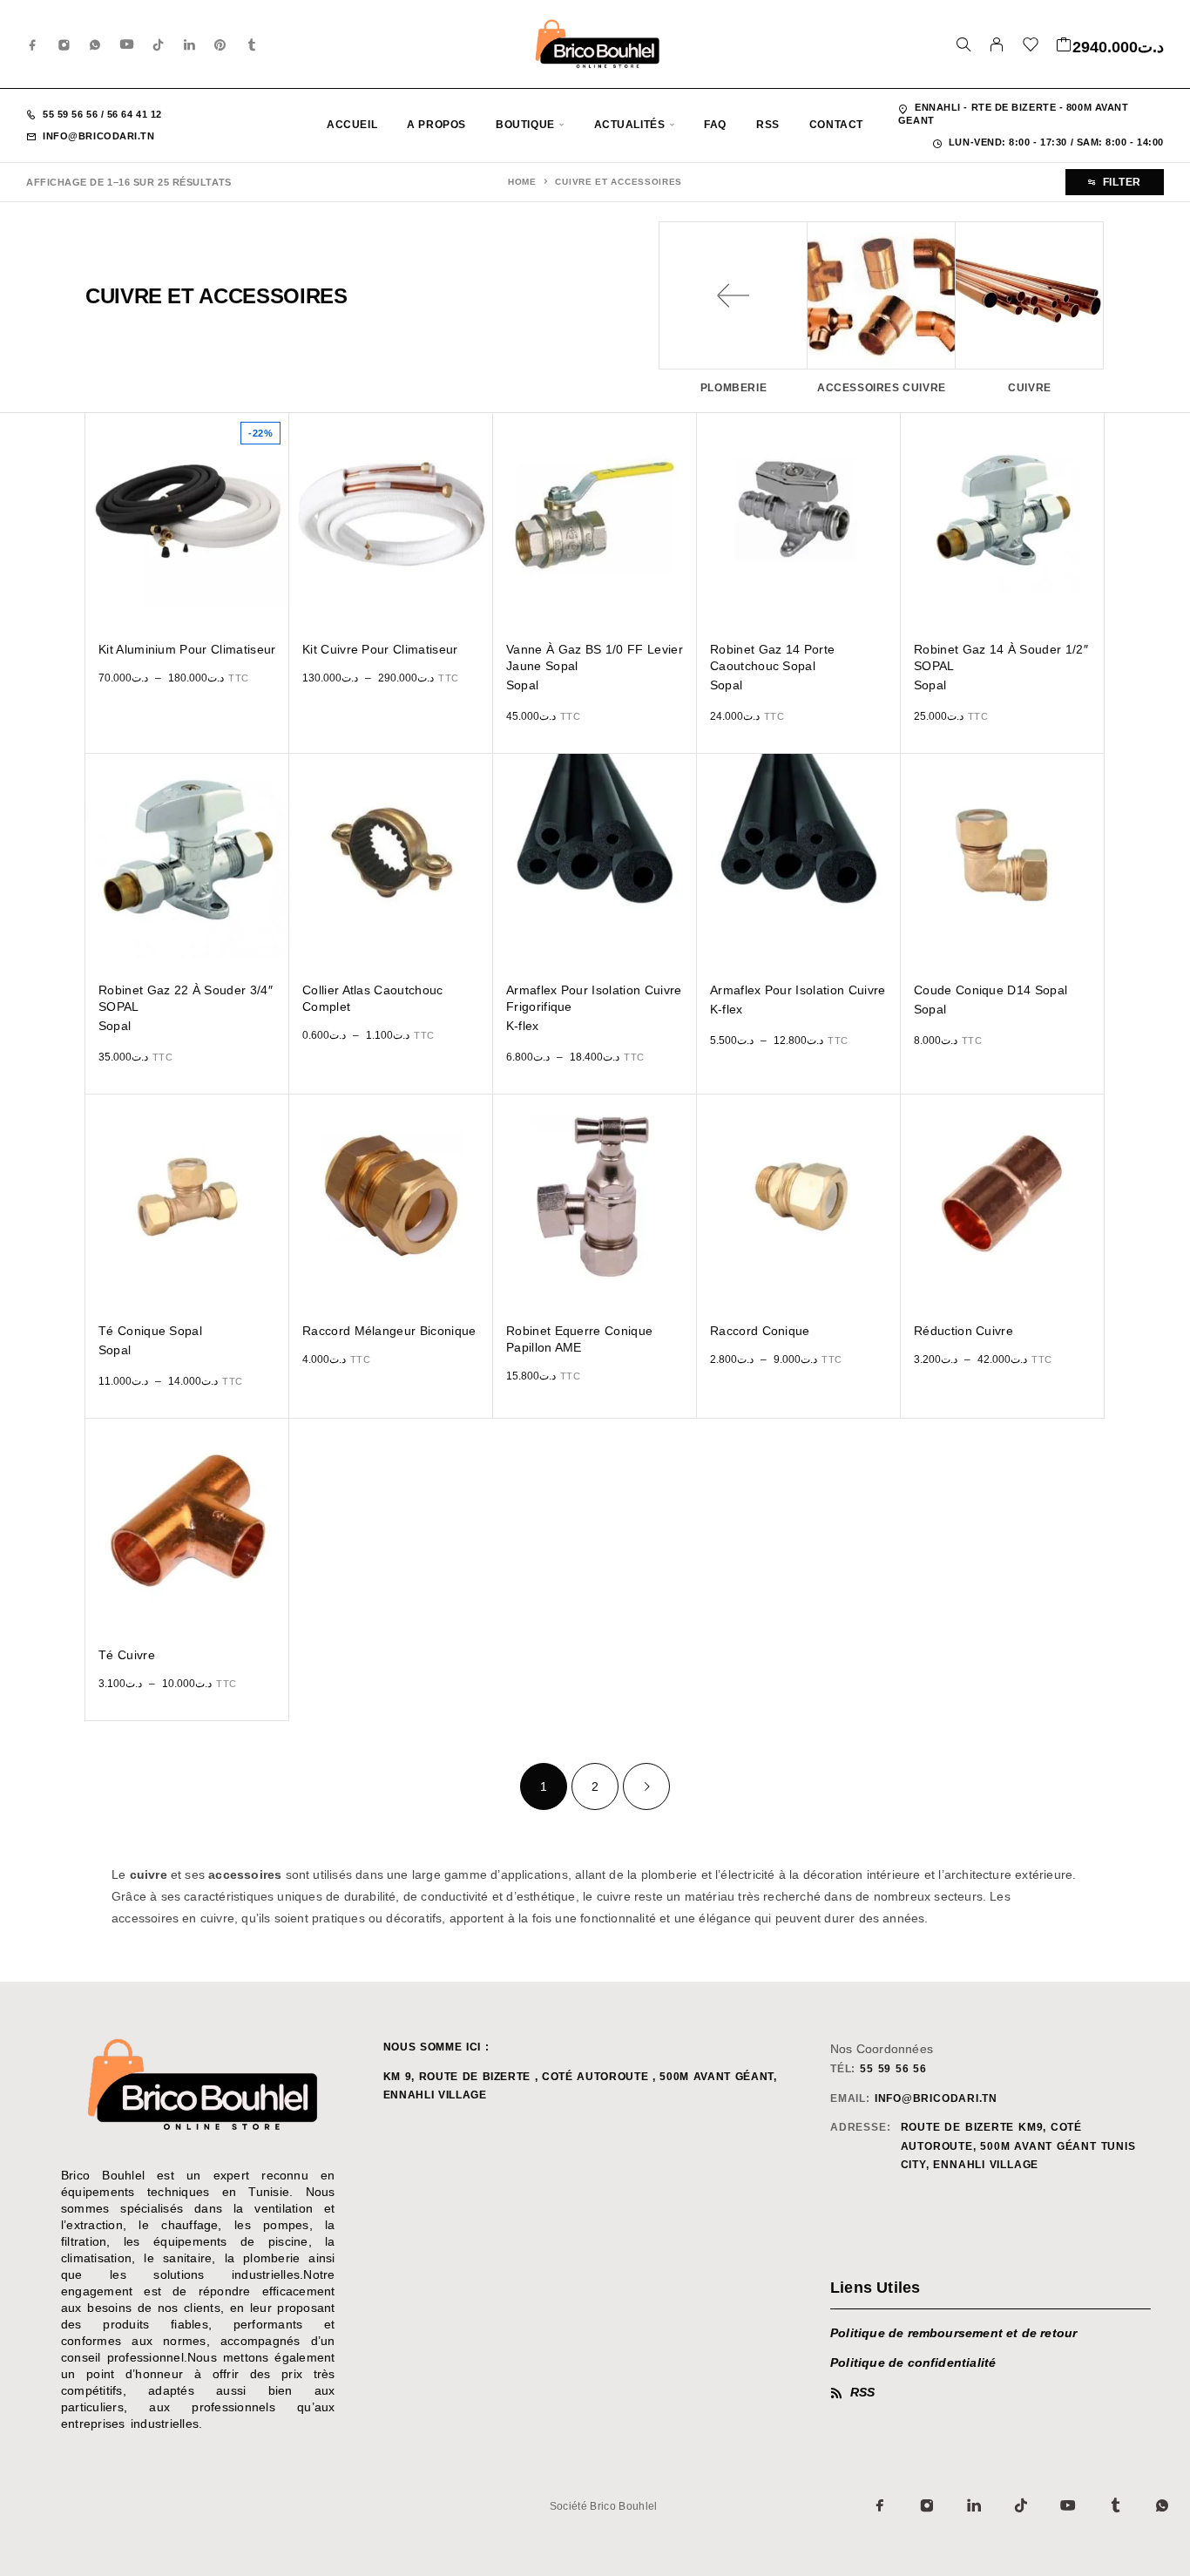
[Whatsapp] (95, 44)
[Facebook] (33, 44)
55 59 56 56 (72, 114)
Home (522, 182)
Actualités (630, 125)
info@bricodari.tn (98, 136)
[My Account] (997, 44)
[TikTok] (159, 44)
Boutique (525, 125)
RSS (768, 125)
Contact (836, 125)
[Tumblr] (252, 44)
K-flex (522, 1026)
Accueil (352, 125)
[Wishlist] (1031, 47)
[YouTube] (127, 44)
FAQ (715, 125)
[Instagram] (64, 44)
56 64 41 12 (133, 114)
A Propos (436, 125)
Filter (1122, 182)
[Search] (963, 44)
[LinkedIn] (190, 44)
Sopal (522, 685)
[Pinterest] (220, 44)
